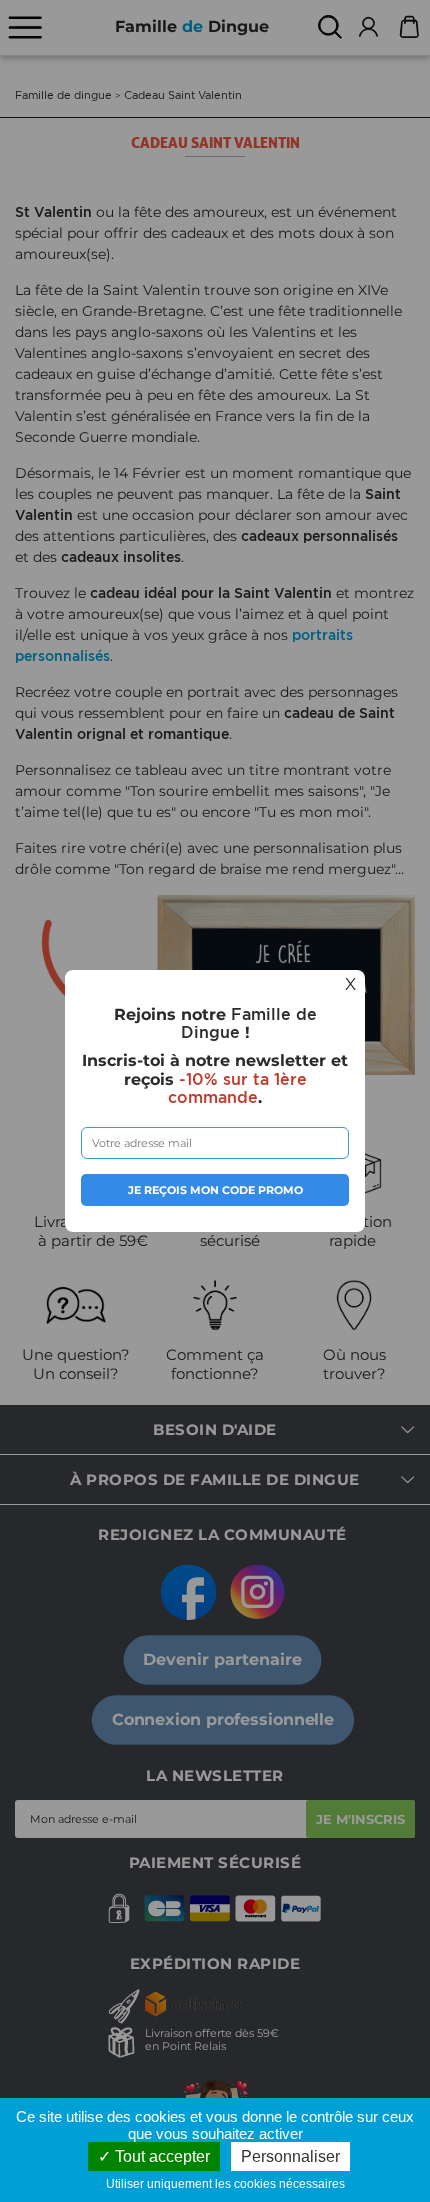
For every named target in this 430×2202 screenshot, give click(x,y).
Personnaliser (290, 2156)
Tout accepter (160, 2156)
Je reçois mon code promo (215, 1190)
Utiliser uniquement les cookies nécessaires (230, 2184)
